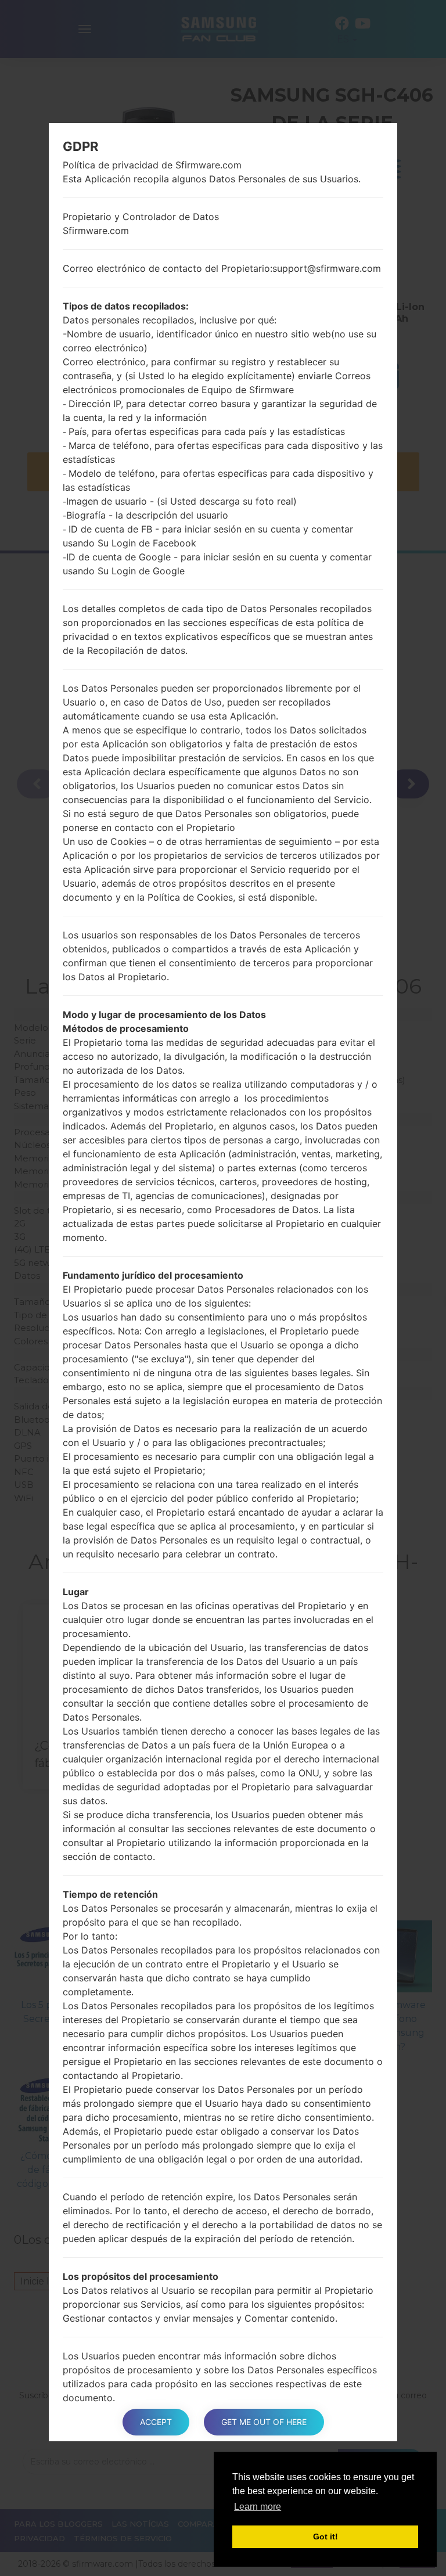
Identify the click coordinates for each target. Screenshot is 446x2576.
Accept (156, 2422)
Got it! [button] (325, 2537)
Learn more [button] (258, 2507)
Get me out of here (264, 2422)
